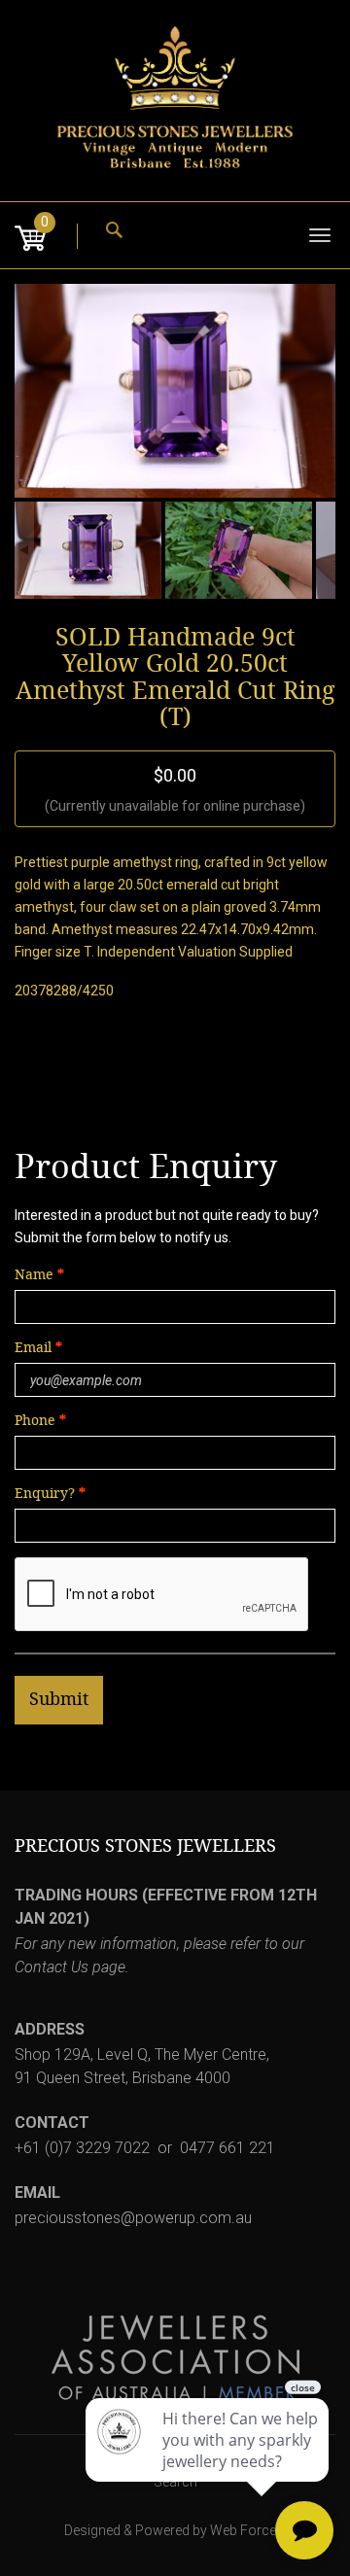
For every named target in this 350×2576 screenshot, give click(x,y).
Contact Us (52, 1967)
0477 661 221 (227, 2148)
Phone (35, 1421)
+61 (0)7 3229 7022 (82, 2148)
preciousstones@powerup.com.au (133, 2218)
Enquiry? (45, 1494)
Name (34, 1275)
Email (35, 1348)
